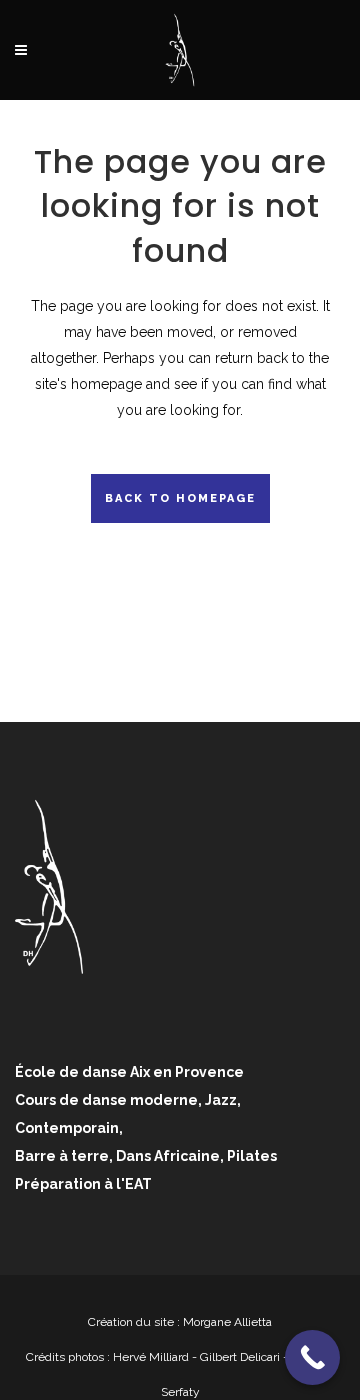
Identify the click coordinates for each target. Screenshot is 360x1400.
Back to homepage (180, 498)
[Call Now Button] (312, 1357)
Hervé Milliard (151, 1357)
